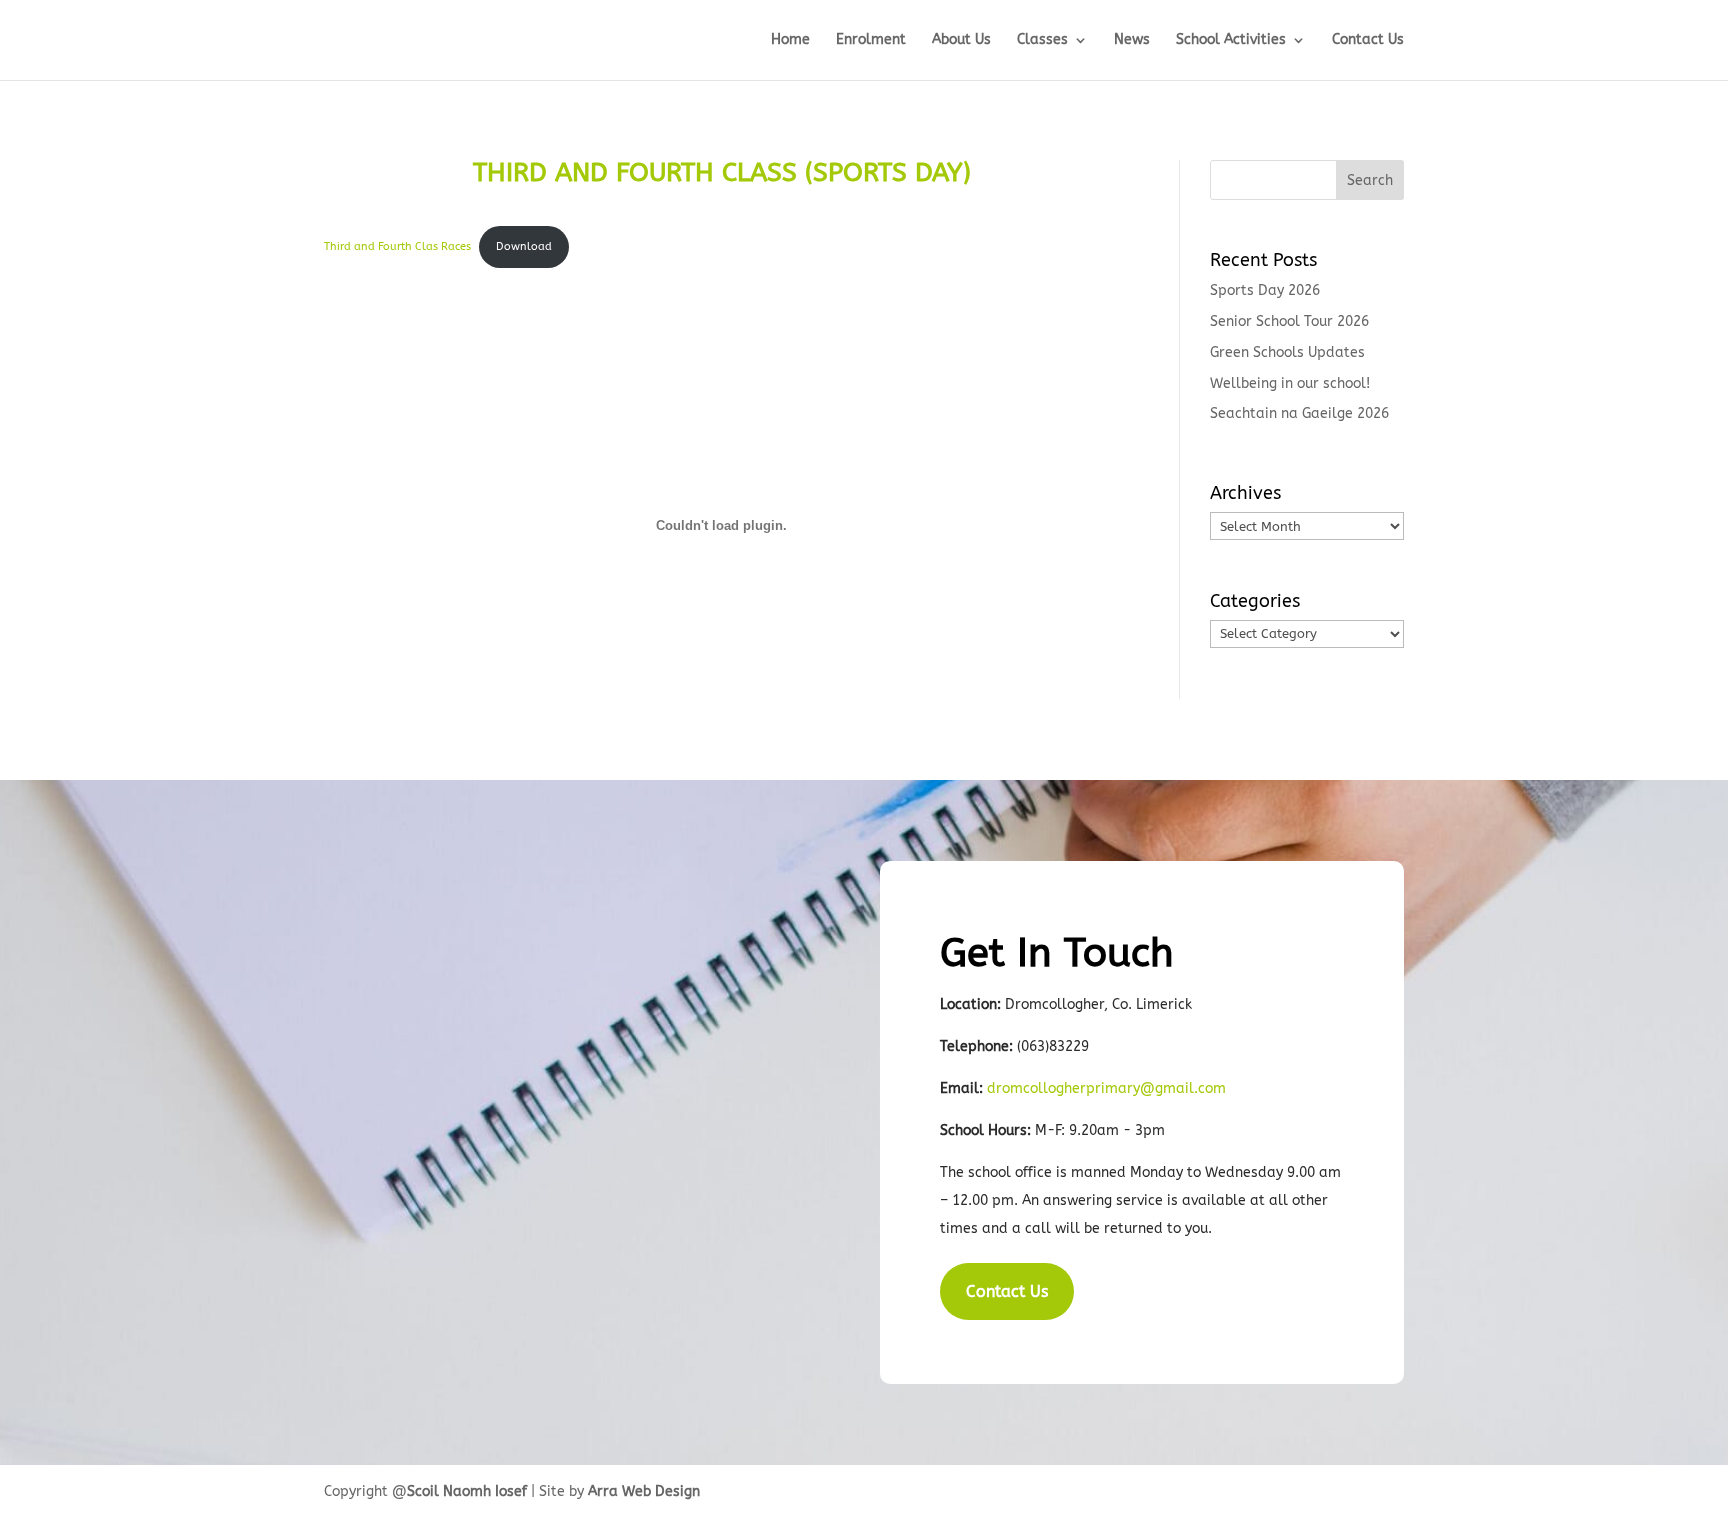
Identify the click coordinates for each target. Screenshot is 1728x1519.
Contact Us (1368, 40)
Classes (1042, 40)
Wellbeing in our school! (1290, 383)
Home (790, 40)
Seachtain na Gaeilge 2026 (1299, 413)
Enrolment (871, 40)
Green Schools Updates (1287, 352)
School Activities (1231, 40)
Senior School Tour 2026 (1289, 321)
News (1132, 40)
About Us (961, 40)
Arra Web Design (644, 1491)
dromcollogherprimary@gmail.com (1106, 1088)
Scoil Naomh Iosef (467, 1491)
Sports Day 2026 (1265, 290)
